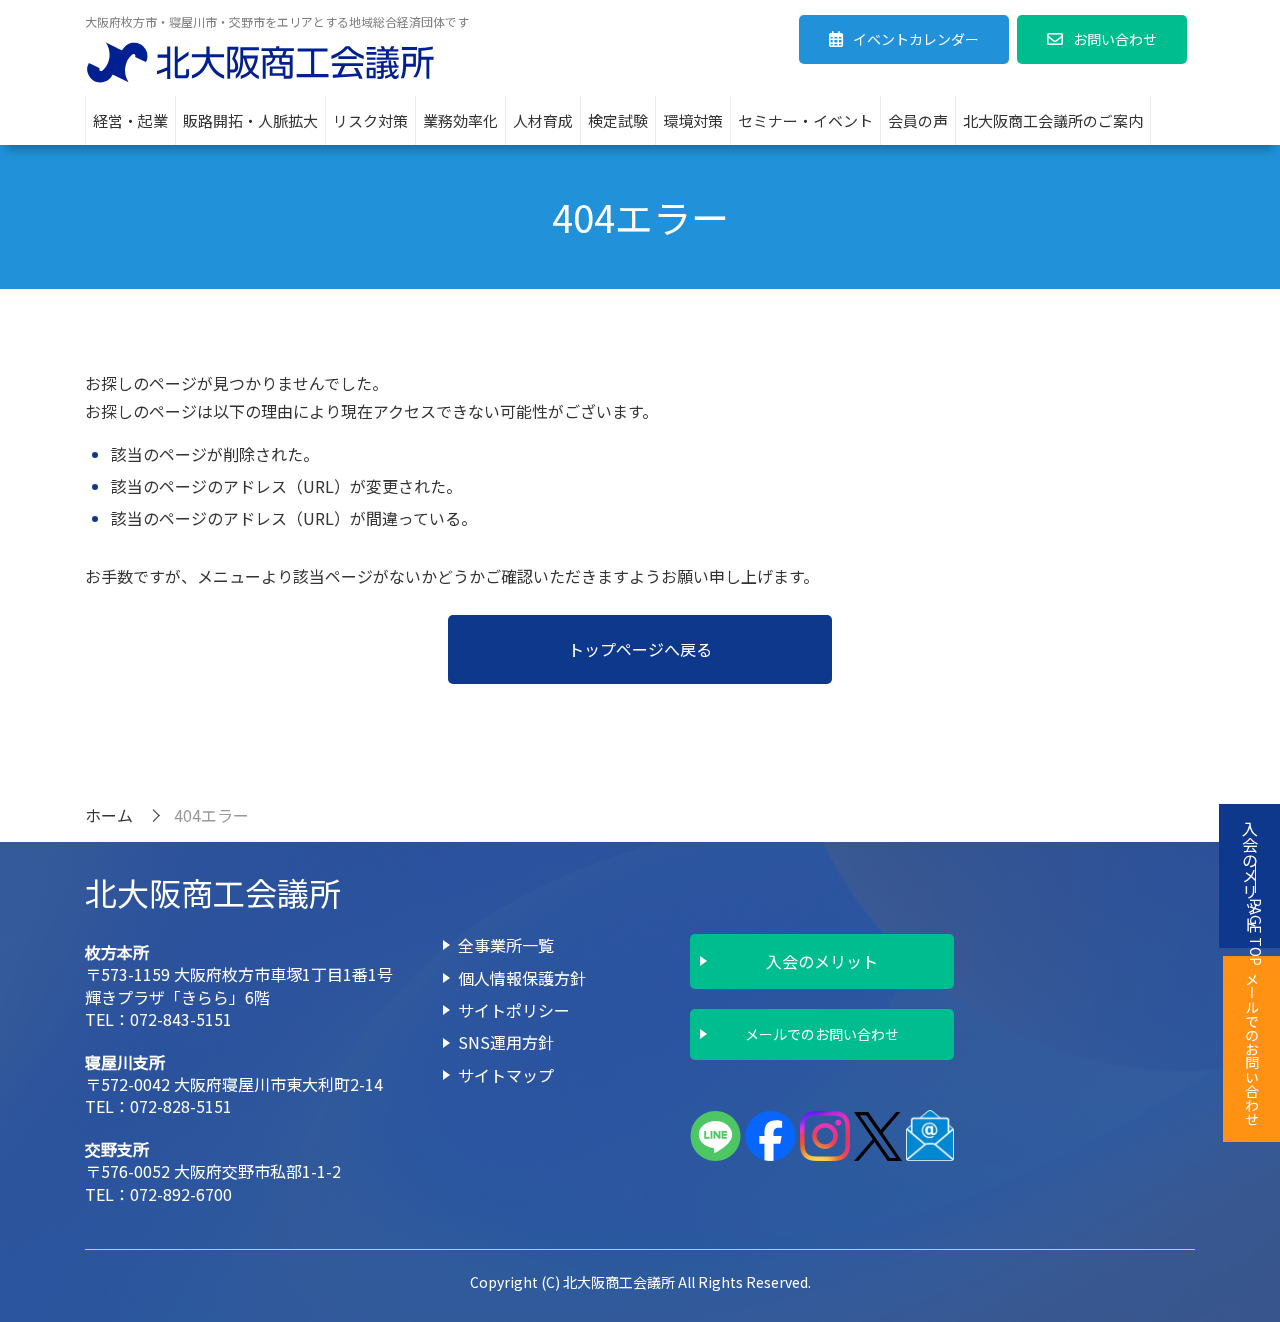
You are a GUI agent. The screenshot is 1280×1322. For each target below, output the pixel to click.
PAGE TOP (1256, 932)
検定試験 (618, 120)
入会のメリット (822, 961)
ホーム (109, 815)
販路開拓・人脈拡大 (250, 120)
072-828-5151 (181, 1106)
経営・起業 (130, 120)
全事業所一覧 (506, 945)
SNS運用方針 (506, 1042)
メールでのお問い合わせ (822, 1034)
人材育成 (543, 120)
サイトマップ (506, 1075)
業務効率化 (460, 120)
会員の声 (918, 120)
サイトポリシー (514, 1010)
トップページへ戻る (640, 649)
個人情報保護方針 (522, 978)
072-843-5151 (181, 1019)
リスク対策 (370, 120)
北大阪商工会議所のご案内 (1053, 120)
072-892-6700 (181, 1194)
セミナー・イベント (805, 120)
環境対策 (693, 120)
